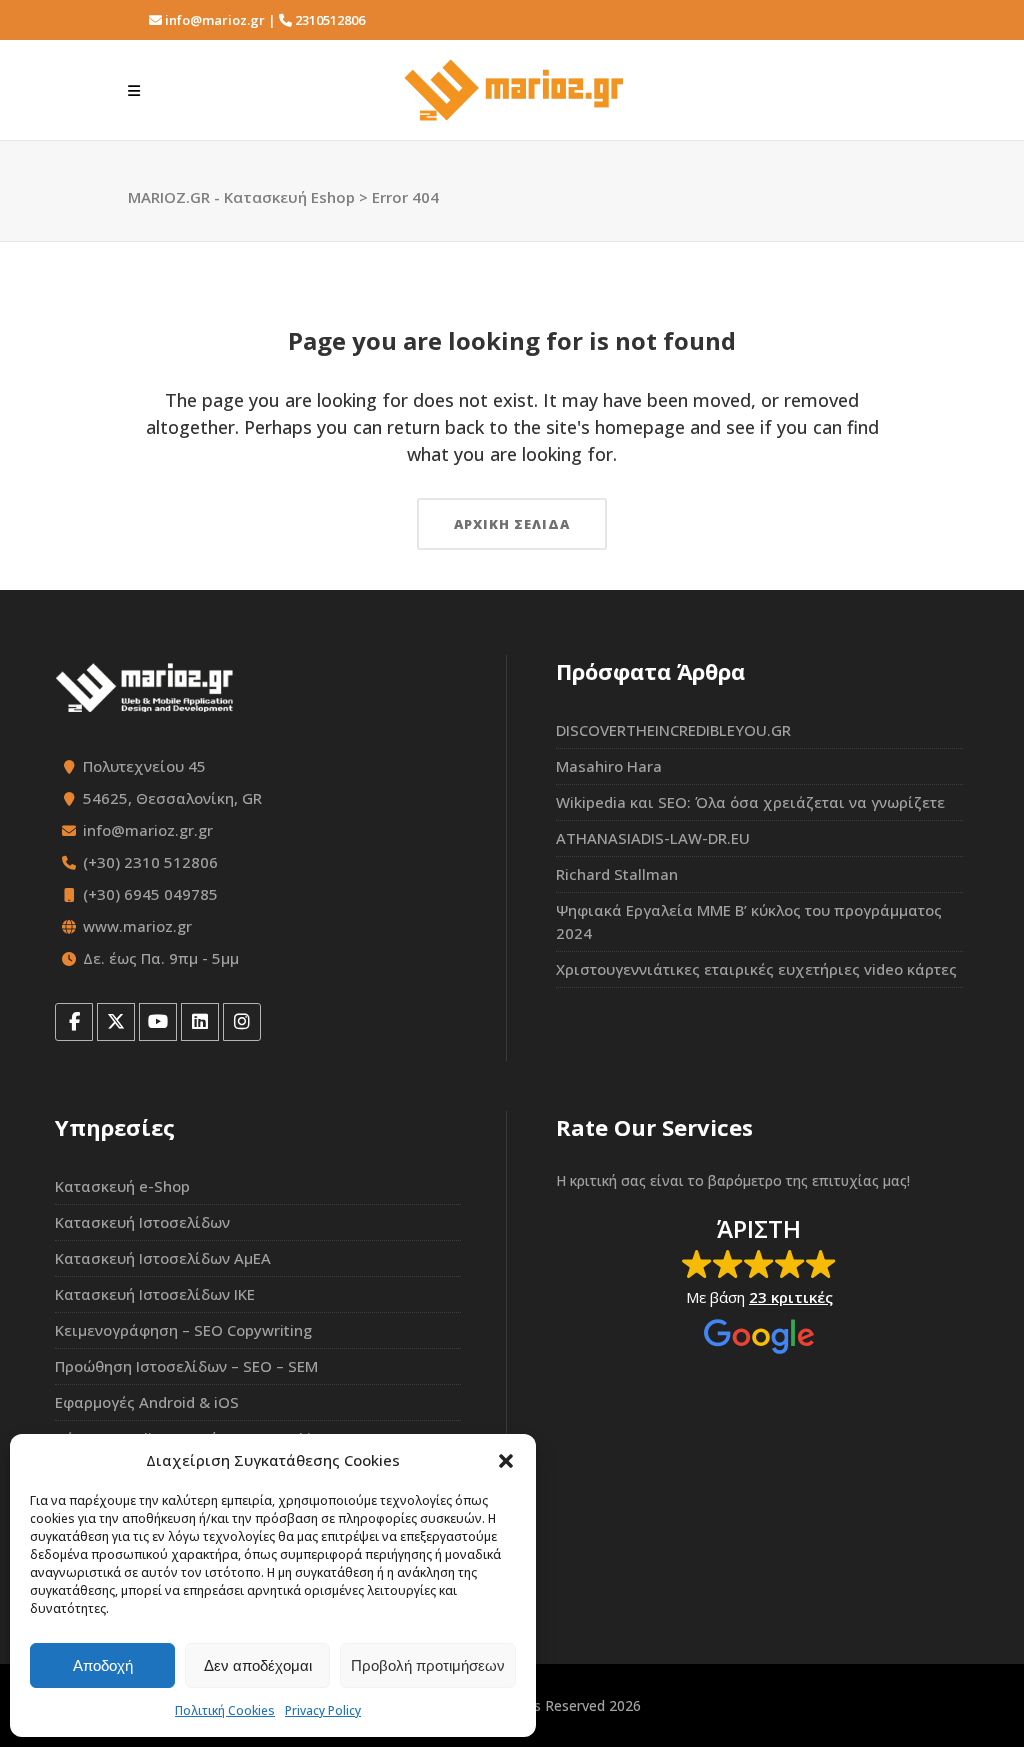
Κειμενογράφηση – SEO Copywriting (183, 1330)
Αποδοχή (103, 1665)
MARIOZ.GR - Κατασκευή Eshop (241, 197)
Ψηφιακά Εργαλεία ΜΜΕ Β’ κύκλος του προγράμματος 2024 (749, 921)
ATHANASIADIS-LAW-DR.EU (653, 838)
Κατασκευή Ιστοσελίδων (142, 1222)
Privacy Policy (323, 1710)
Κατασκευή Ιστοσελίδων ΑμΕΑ (163, 1258)
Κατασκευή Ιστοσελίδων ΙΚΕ (155, 1294)
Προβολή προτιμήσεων (428, 1665)
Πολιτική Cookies (225, 1710)
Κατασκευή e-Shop (122, 1186)
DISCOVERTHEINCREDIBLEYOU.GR (673, 730)
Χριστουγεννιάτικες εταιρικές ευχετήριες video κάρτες (756, 969)
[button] (506, 1461)
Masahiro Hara (609, 766)
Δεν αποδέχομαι (258, 1665)
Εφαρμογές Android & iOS (147, 1402)
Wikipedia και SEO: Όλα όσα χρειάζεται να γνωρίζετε (750, 802)
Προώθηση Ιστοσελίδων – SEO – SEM (186, 1366)
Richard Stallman (617, 874)
